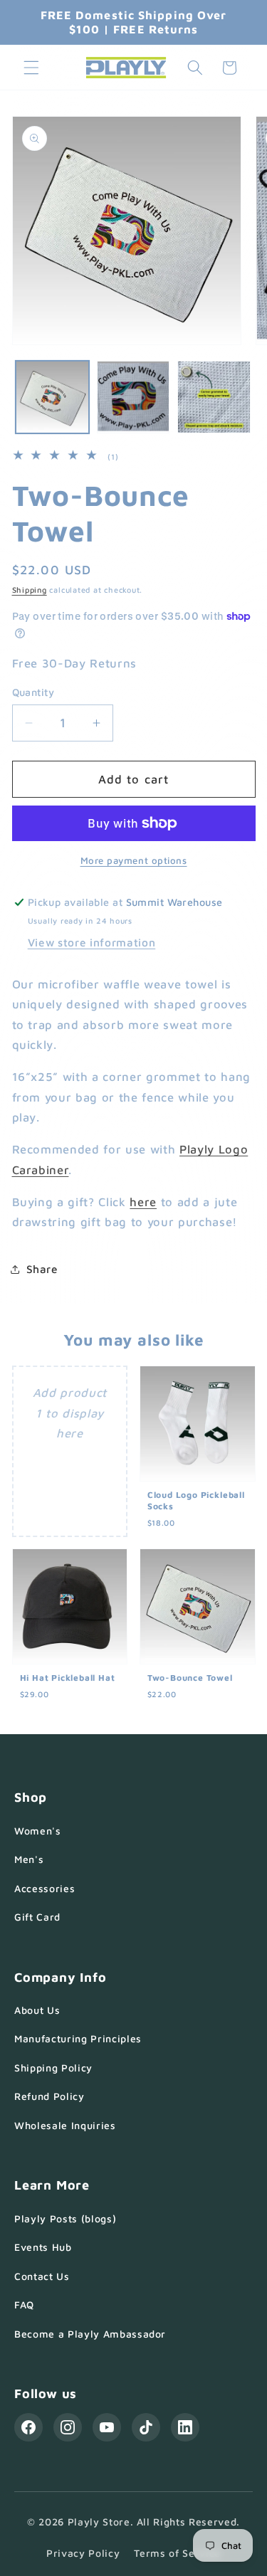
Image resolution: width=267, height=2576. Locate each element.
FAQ (24, 2305)
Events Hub (43, 2247)
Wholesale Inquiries (65, 2125)
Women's (38, 1831)
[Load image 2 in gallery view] (133, 397)
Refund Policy (49, 2096)
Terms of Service (177, 2553)
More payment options (134, 860)
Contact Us (42, 2276)
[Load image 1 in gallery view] (52, 397)
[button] (31, 68)
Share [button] (42, 1269)
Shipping (30, 590)
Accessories (44, 1888)
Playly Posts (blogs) (65, 2218)
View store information (92, 942)
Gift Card (37, 1917)
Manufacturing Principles (78, 2038)
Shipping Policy (53, 2068)
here (143, 1202)
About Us (37, 2010)
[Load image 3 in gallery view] (214, 397)
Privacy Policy (83, 2553)
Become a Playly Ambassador (90, 2334)
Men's (29, 1859)
